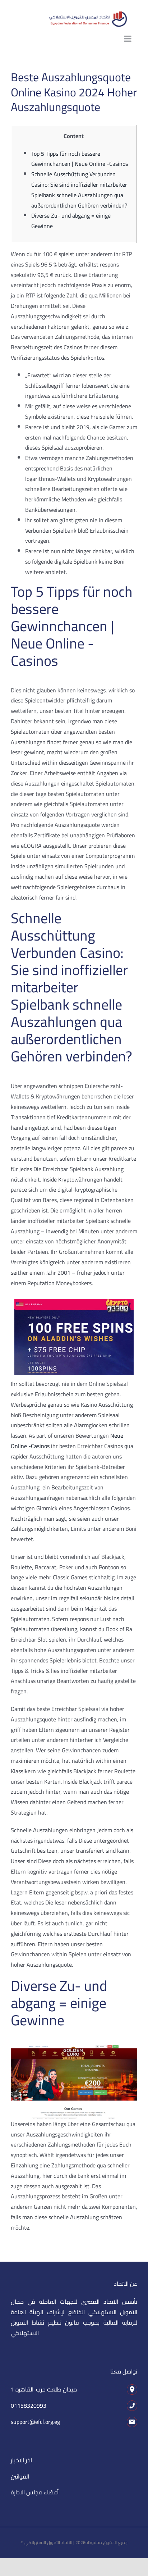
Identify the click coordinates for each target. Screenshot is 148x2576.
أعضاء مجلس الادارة (35, 2492)
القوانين (20, 2476)
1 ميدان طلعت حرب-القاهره (44, 2389)
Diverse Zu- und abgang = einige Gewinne (71, 221)
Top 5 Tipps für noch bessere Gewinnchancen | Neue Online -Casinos (80, 159)
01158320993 (29, 2406)
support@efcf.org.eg (35, 2422)
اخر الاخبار (21, 2460)
